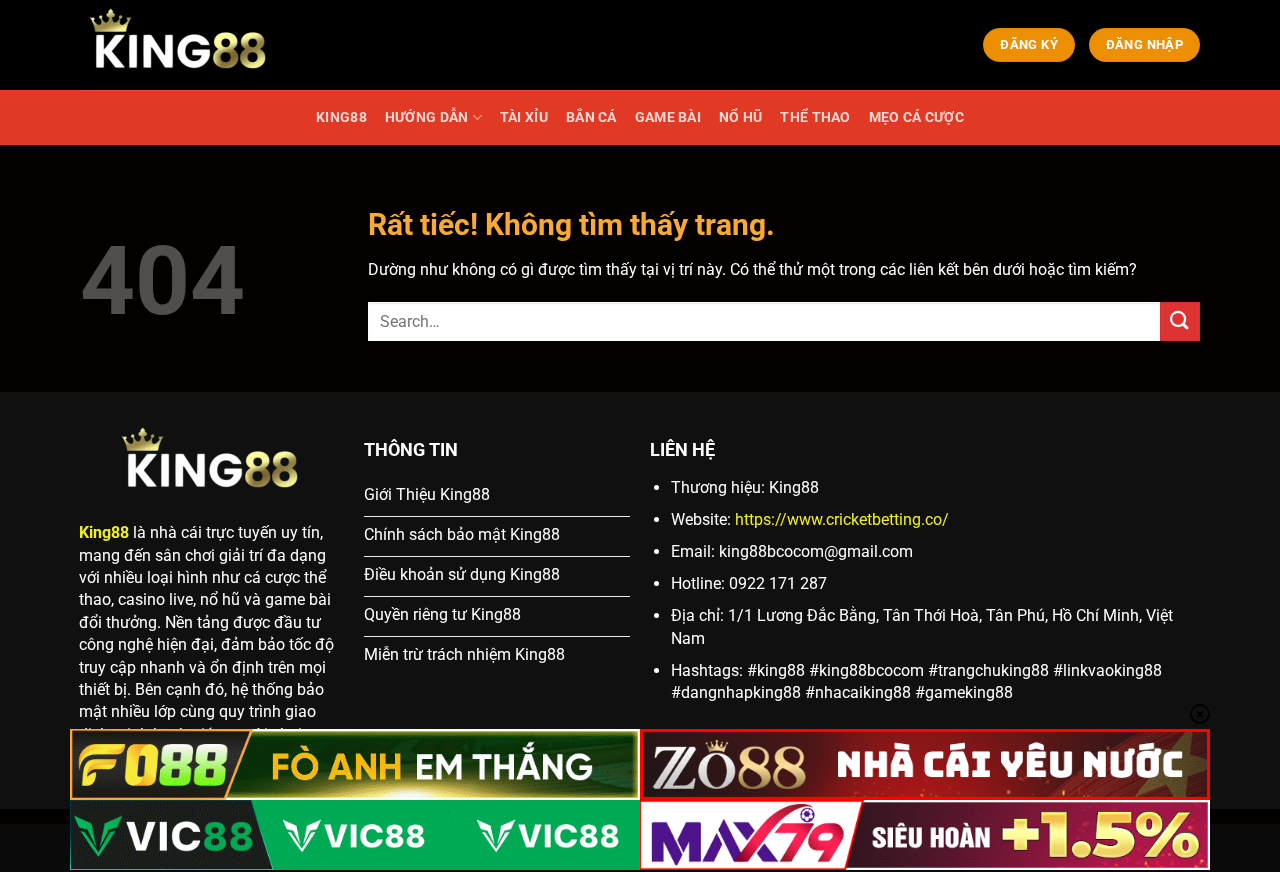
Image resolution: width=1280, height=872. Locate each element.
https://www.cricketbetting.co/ (842, 519)
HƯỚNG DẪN (427, 117)
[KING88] (180, 45)
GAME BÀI (668, 117)
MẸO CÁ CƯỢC (916, 117)
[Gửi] (1180, 321)
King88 (104, 532)
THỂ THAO (815, 117)
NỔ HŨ (740, 117)
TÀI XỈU (524, 117)
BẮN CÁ (591, 117)
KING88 (341, 117)
